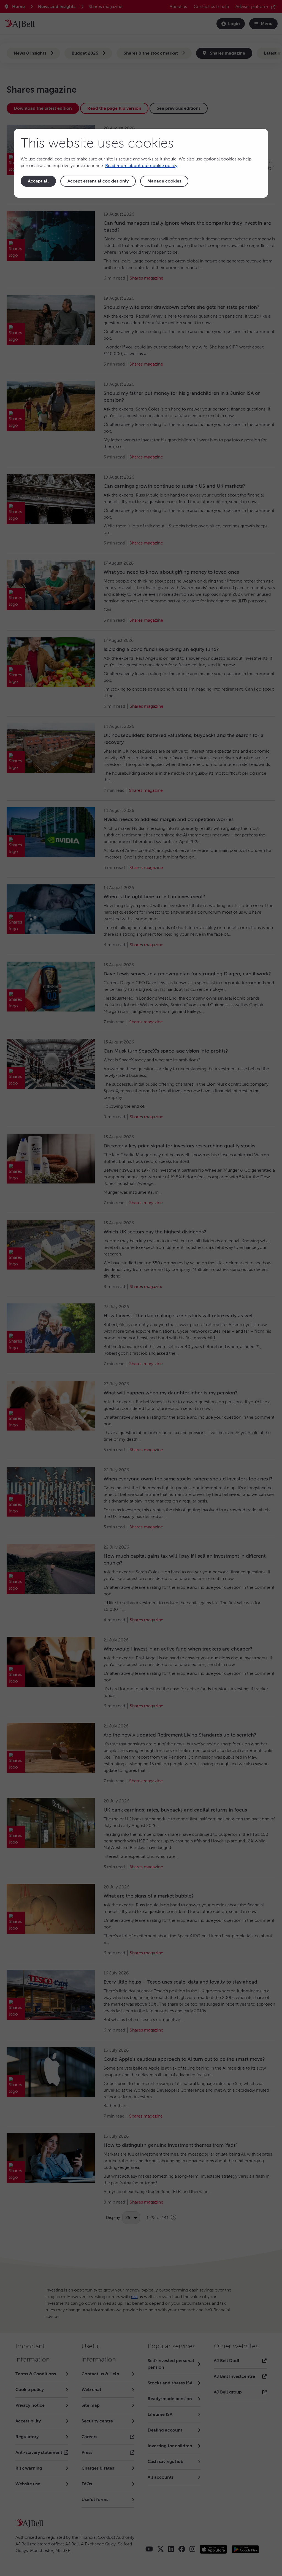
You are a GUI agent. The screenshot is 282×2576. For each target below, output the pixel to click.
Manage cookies (164, 181)
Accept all (38, 181)
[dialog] (141, 163)
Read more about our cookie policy (141, 166)
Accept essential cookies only (98, 181)
